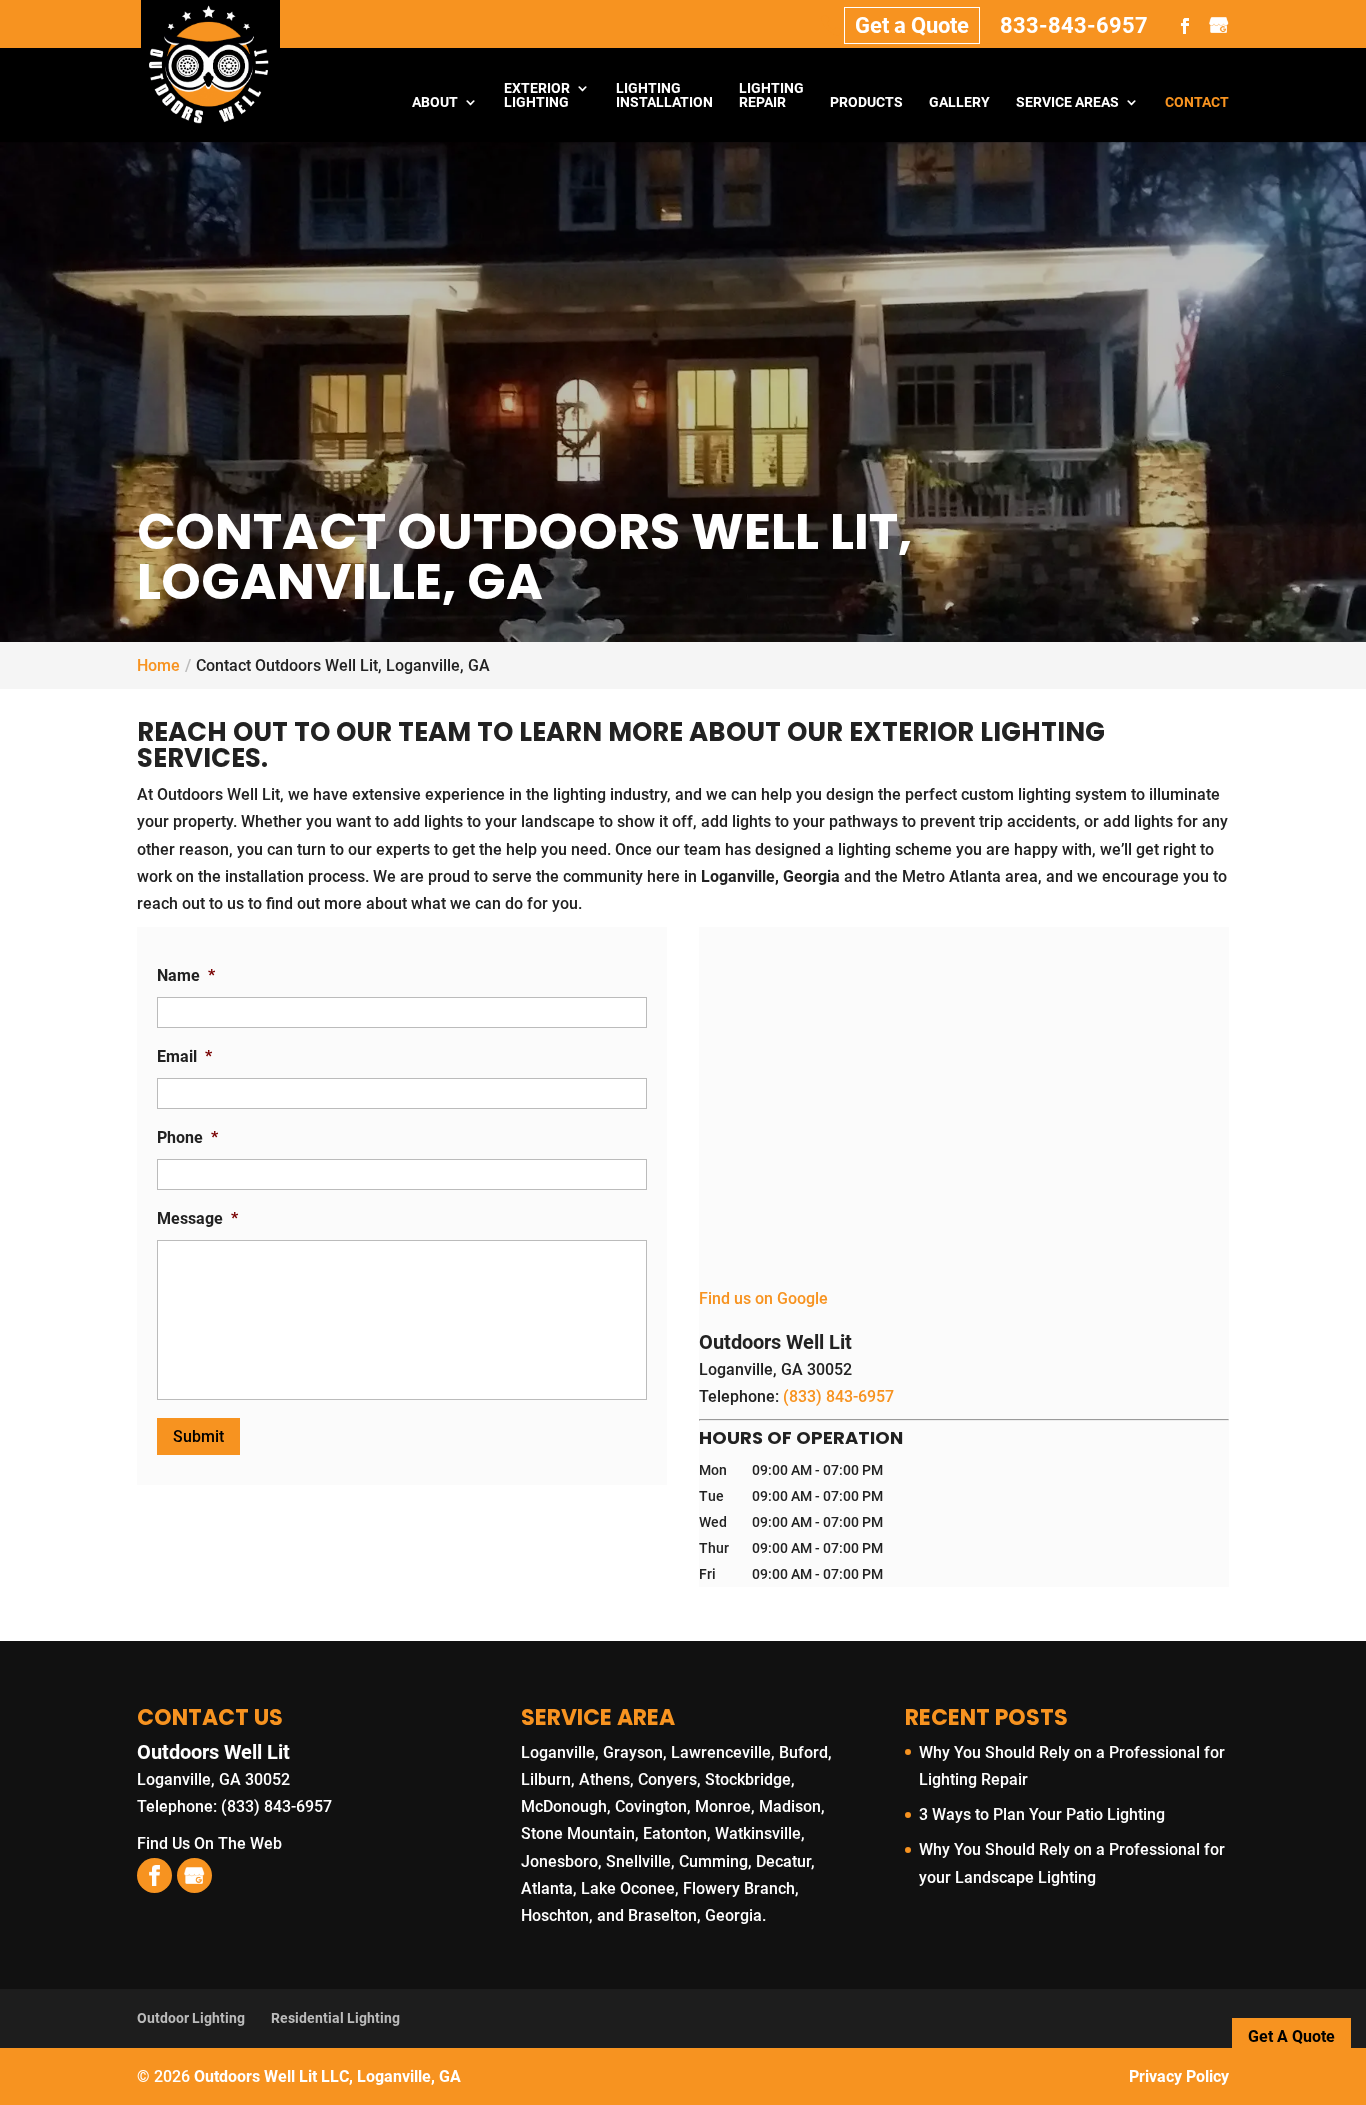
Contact (1197, 102)
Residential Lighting (335, 2018)
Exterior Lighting (537, 95)
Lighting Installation (664, 95)
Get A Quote (1291, 2036)
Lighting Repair (771, 95)
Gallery (959, 102)
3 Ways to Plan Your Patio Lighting (1042, 1814)
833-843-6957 (1074, 25)
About (435, 102)
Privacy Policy (1179, 2076)
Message (197, 1218)
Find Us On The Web (209, 1843)
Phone (187, 1137)
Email (184, 1056)
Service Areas (1067, 102)
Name (186, 975)
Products (866, 102)
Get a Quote (912, 25)
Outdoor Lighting (191, 2018)
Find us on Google (763, 1298)
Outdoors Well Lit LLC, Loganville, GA (327, 2076)
